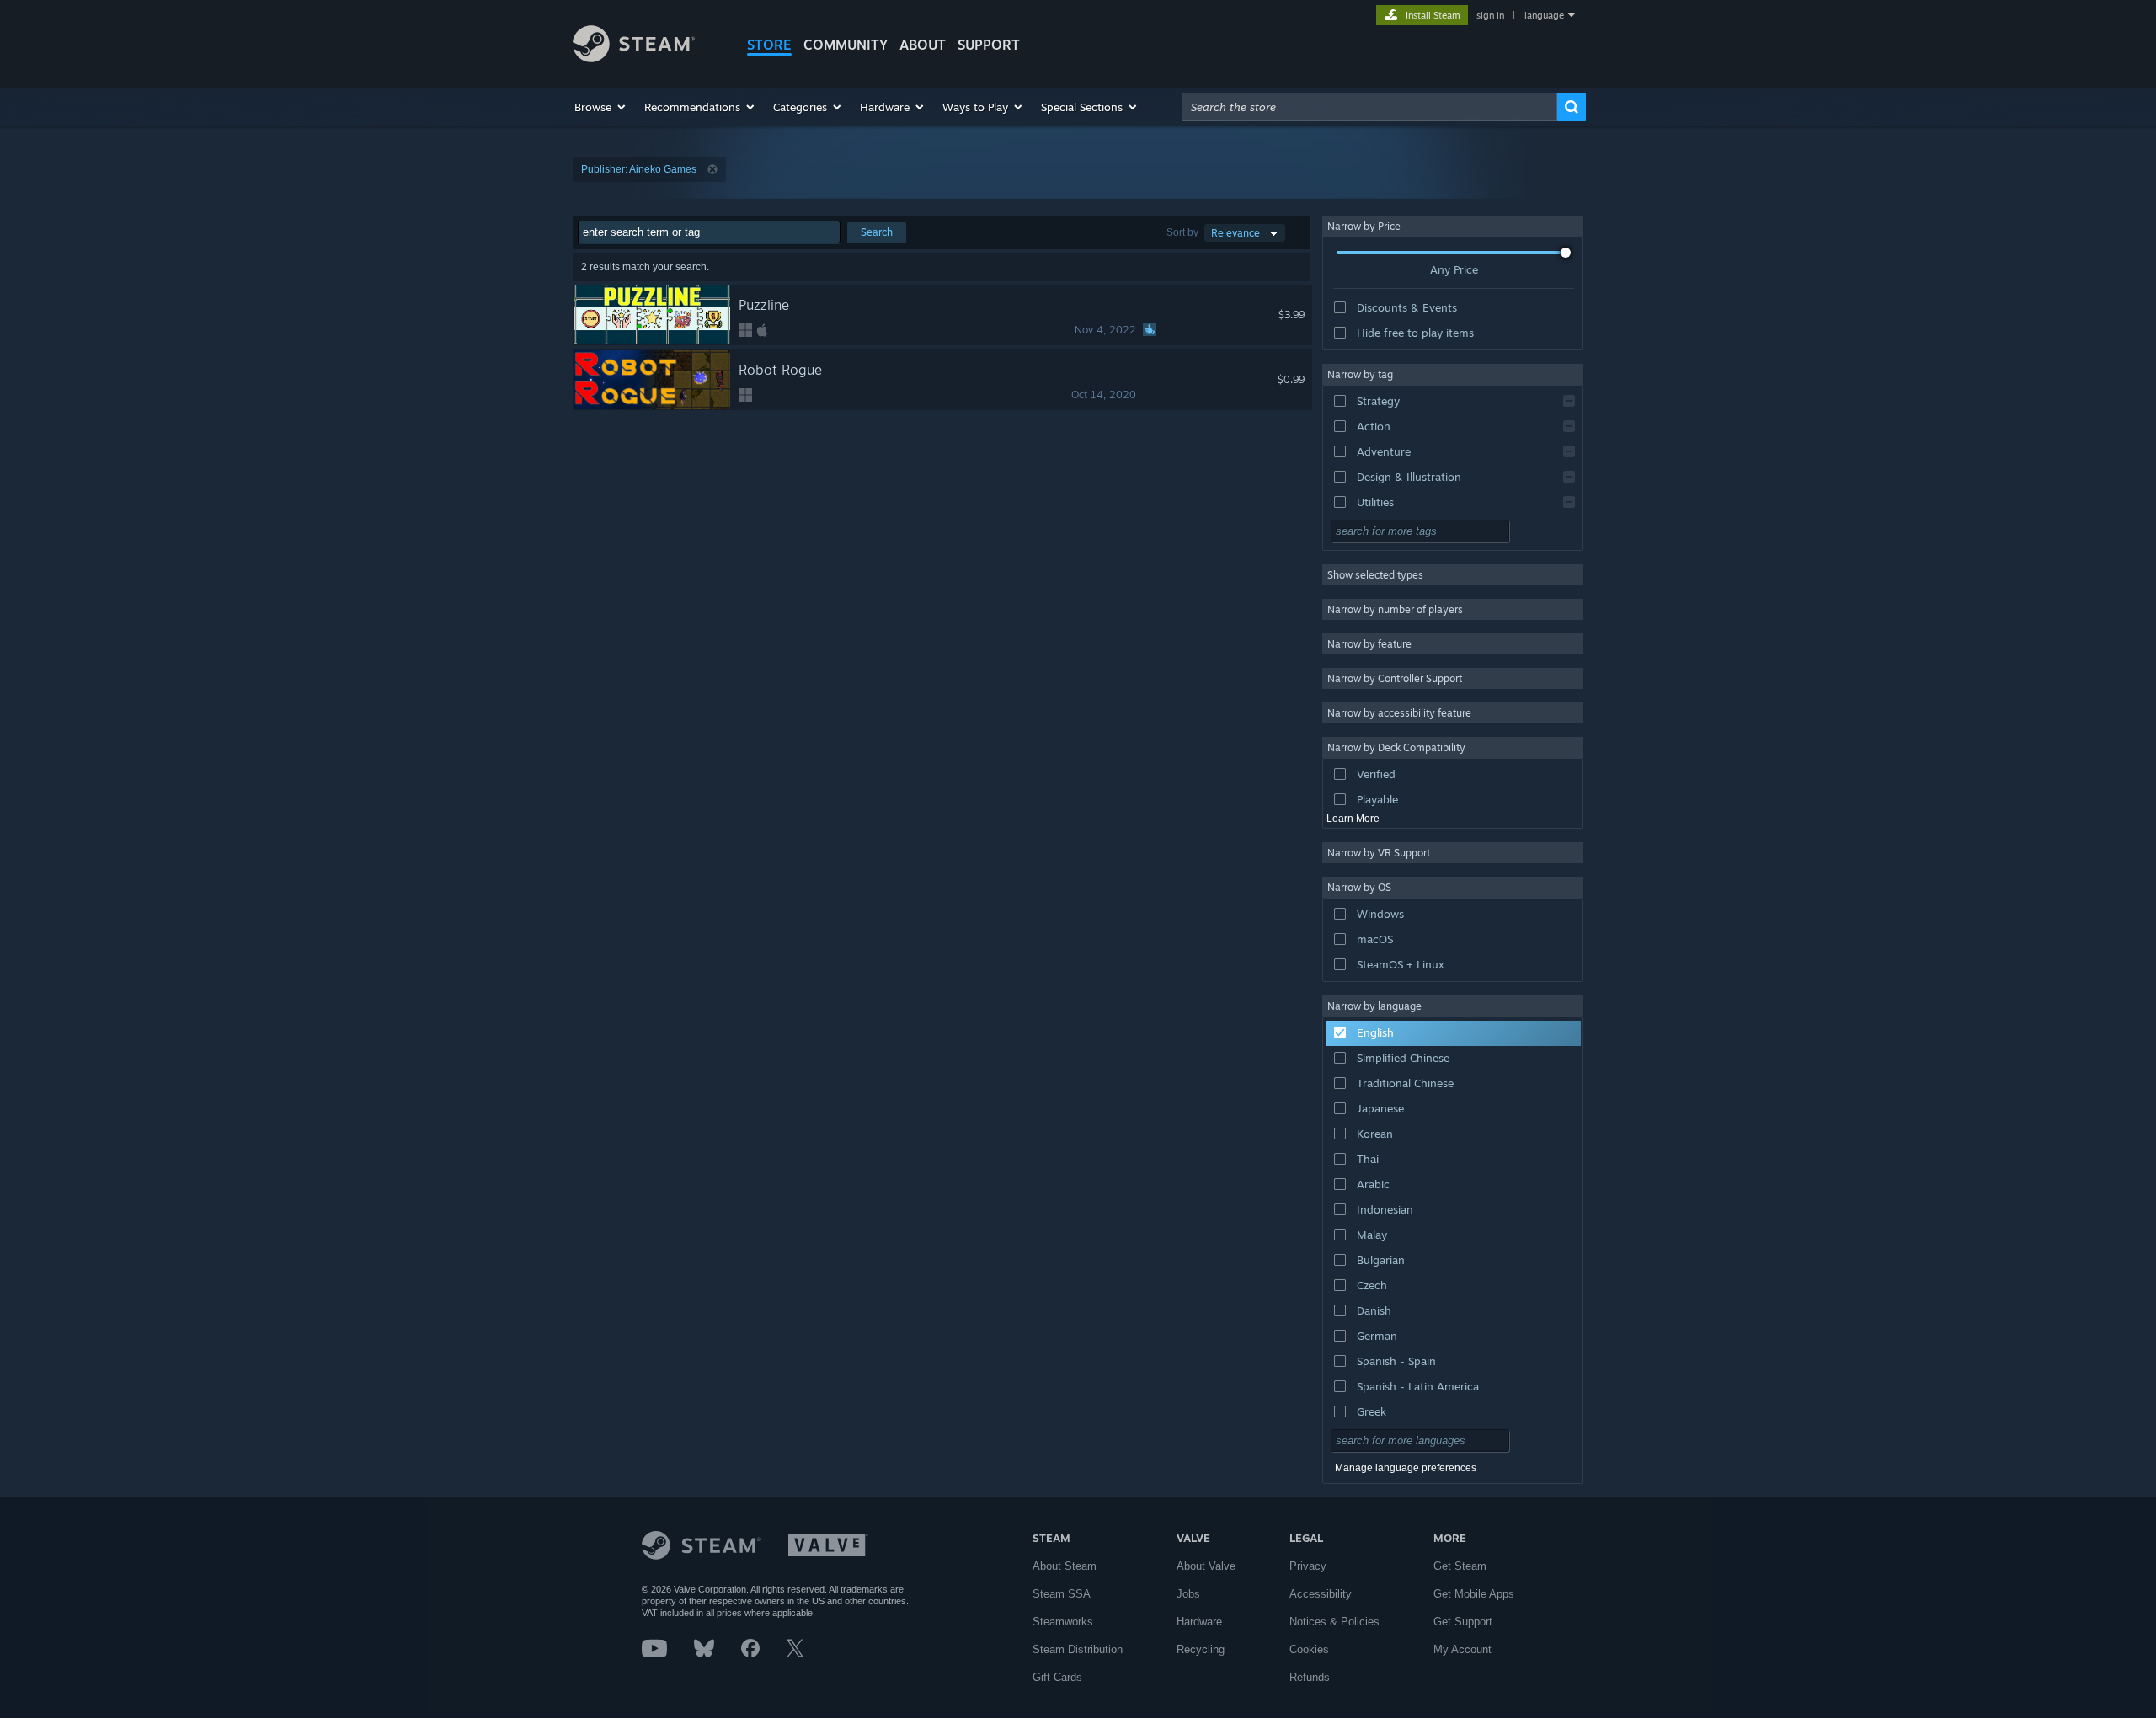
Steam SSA (1062, 1594)
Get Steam (1460, 1566)
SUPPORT (989, 45)
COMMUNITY (846, 45)
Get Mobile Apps (1474, 1594)
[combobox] (1369, 107)
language (1544, 15)
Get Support (1463, 1622)
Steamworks (1063, 1622)
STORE (769, 45)
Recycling (1201, 1649)
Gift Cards (1057, 1677)
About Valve (1206, 1566)
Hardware (1199, 1622)
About (923, 45)
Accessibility (1321, 1594)
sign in (1490, 15)
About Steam (1065, 1566)
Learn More (1353, 819)
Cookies (1309, 1649)
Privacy (1308, 1566)
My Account (1462, 1649)
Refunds (1310, 1677)
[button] (601, 107)
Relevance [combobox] (1235, 233)
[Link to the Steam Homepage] (634, 58)
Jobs (1188, 1594)
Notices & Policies (1334, 1622)
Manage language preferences (1406, 1468)
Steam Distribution (1078, 1649)
